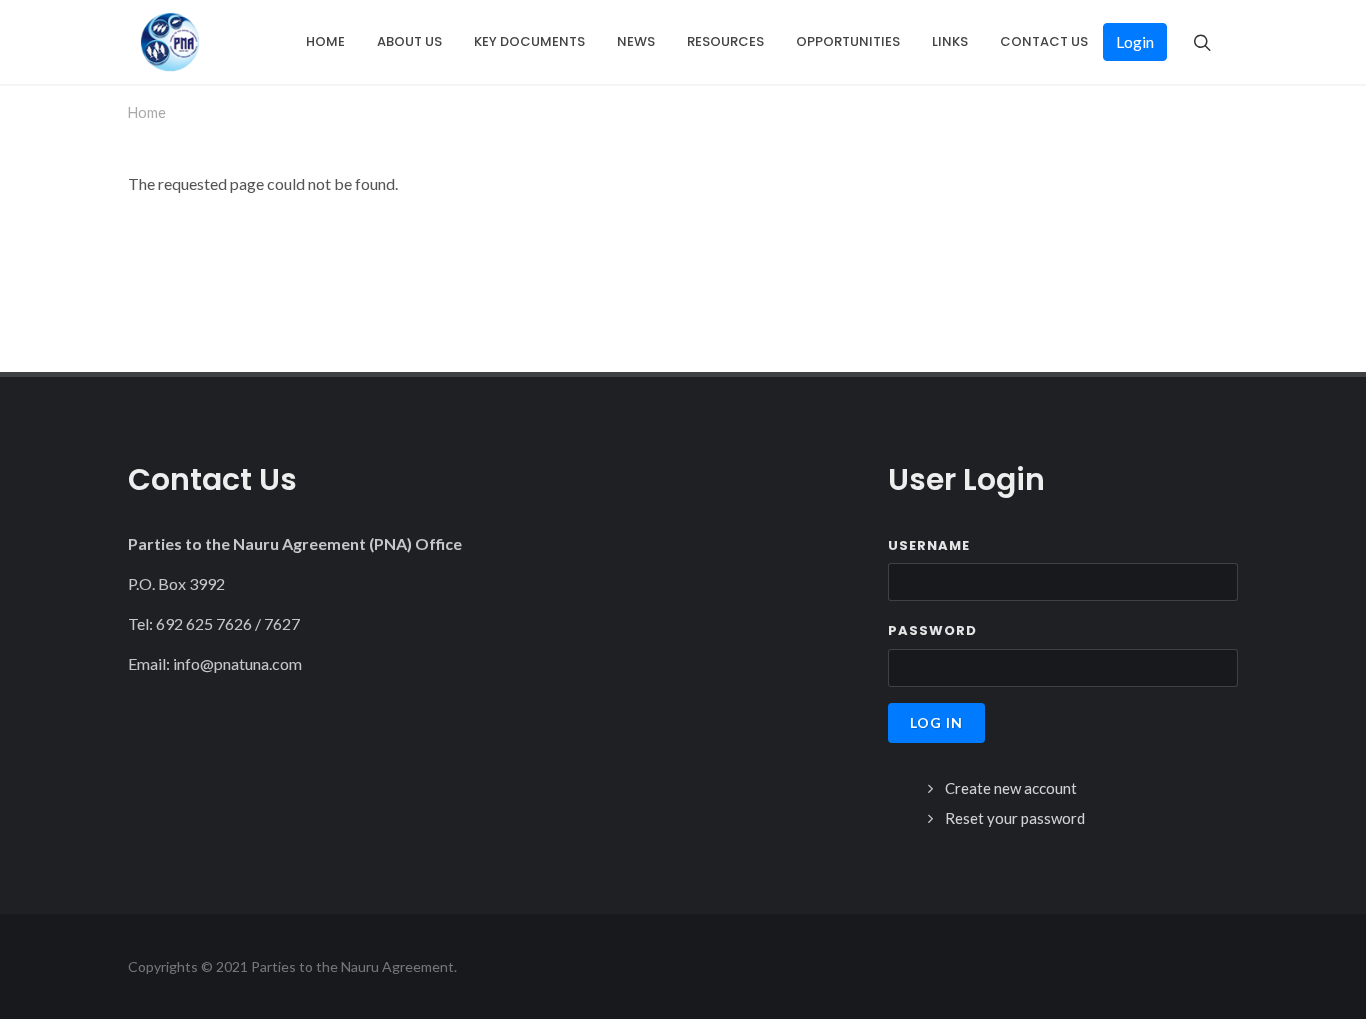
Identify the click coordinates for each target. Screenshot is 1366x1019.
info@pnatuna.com (237, 663)
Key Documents (529, 41)
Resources (725, 41)
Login (1135, 41)
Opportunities (848, 41)
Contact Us (1044, 41)
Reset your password (1015, 818)
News (636, 41)
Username (929, 545)
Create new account (1011, 788)
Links (950, 41)
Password (932, 630)
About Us (409, 41)
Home (325, 41)
